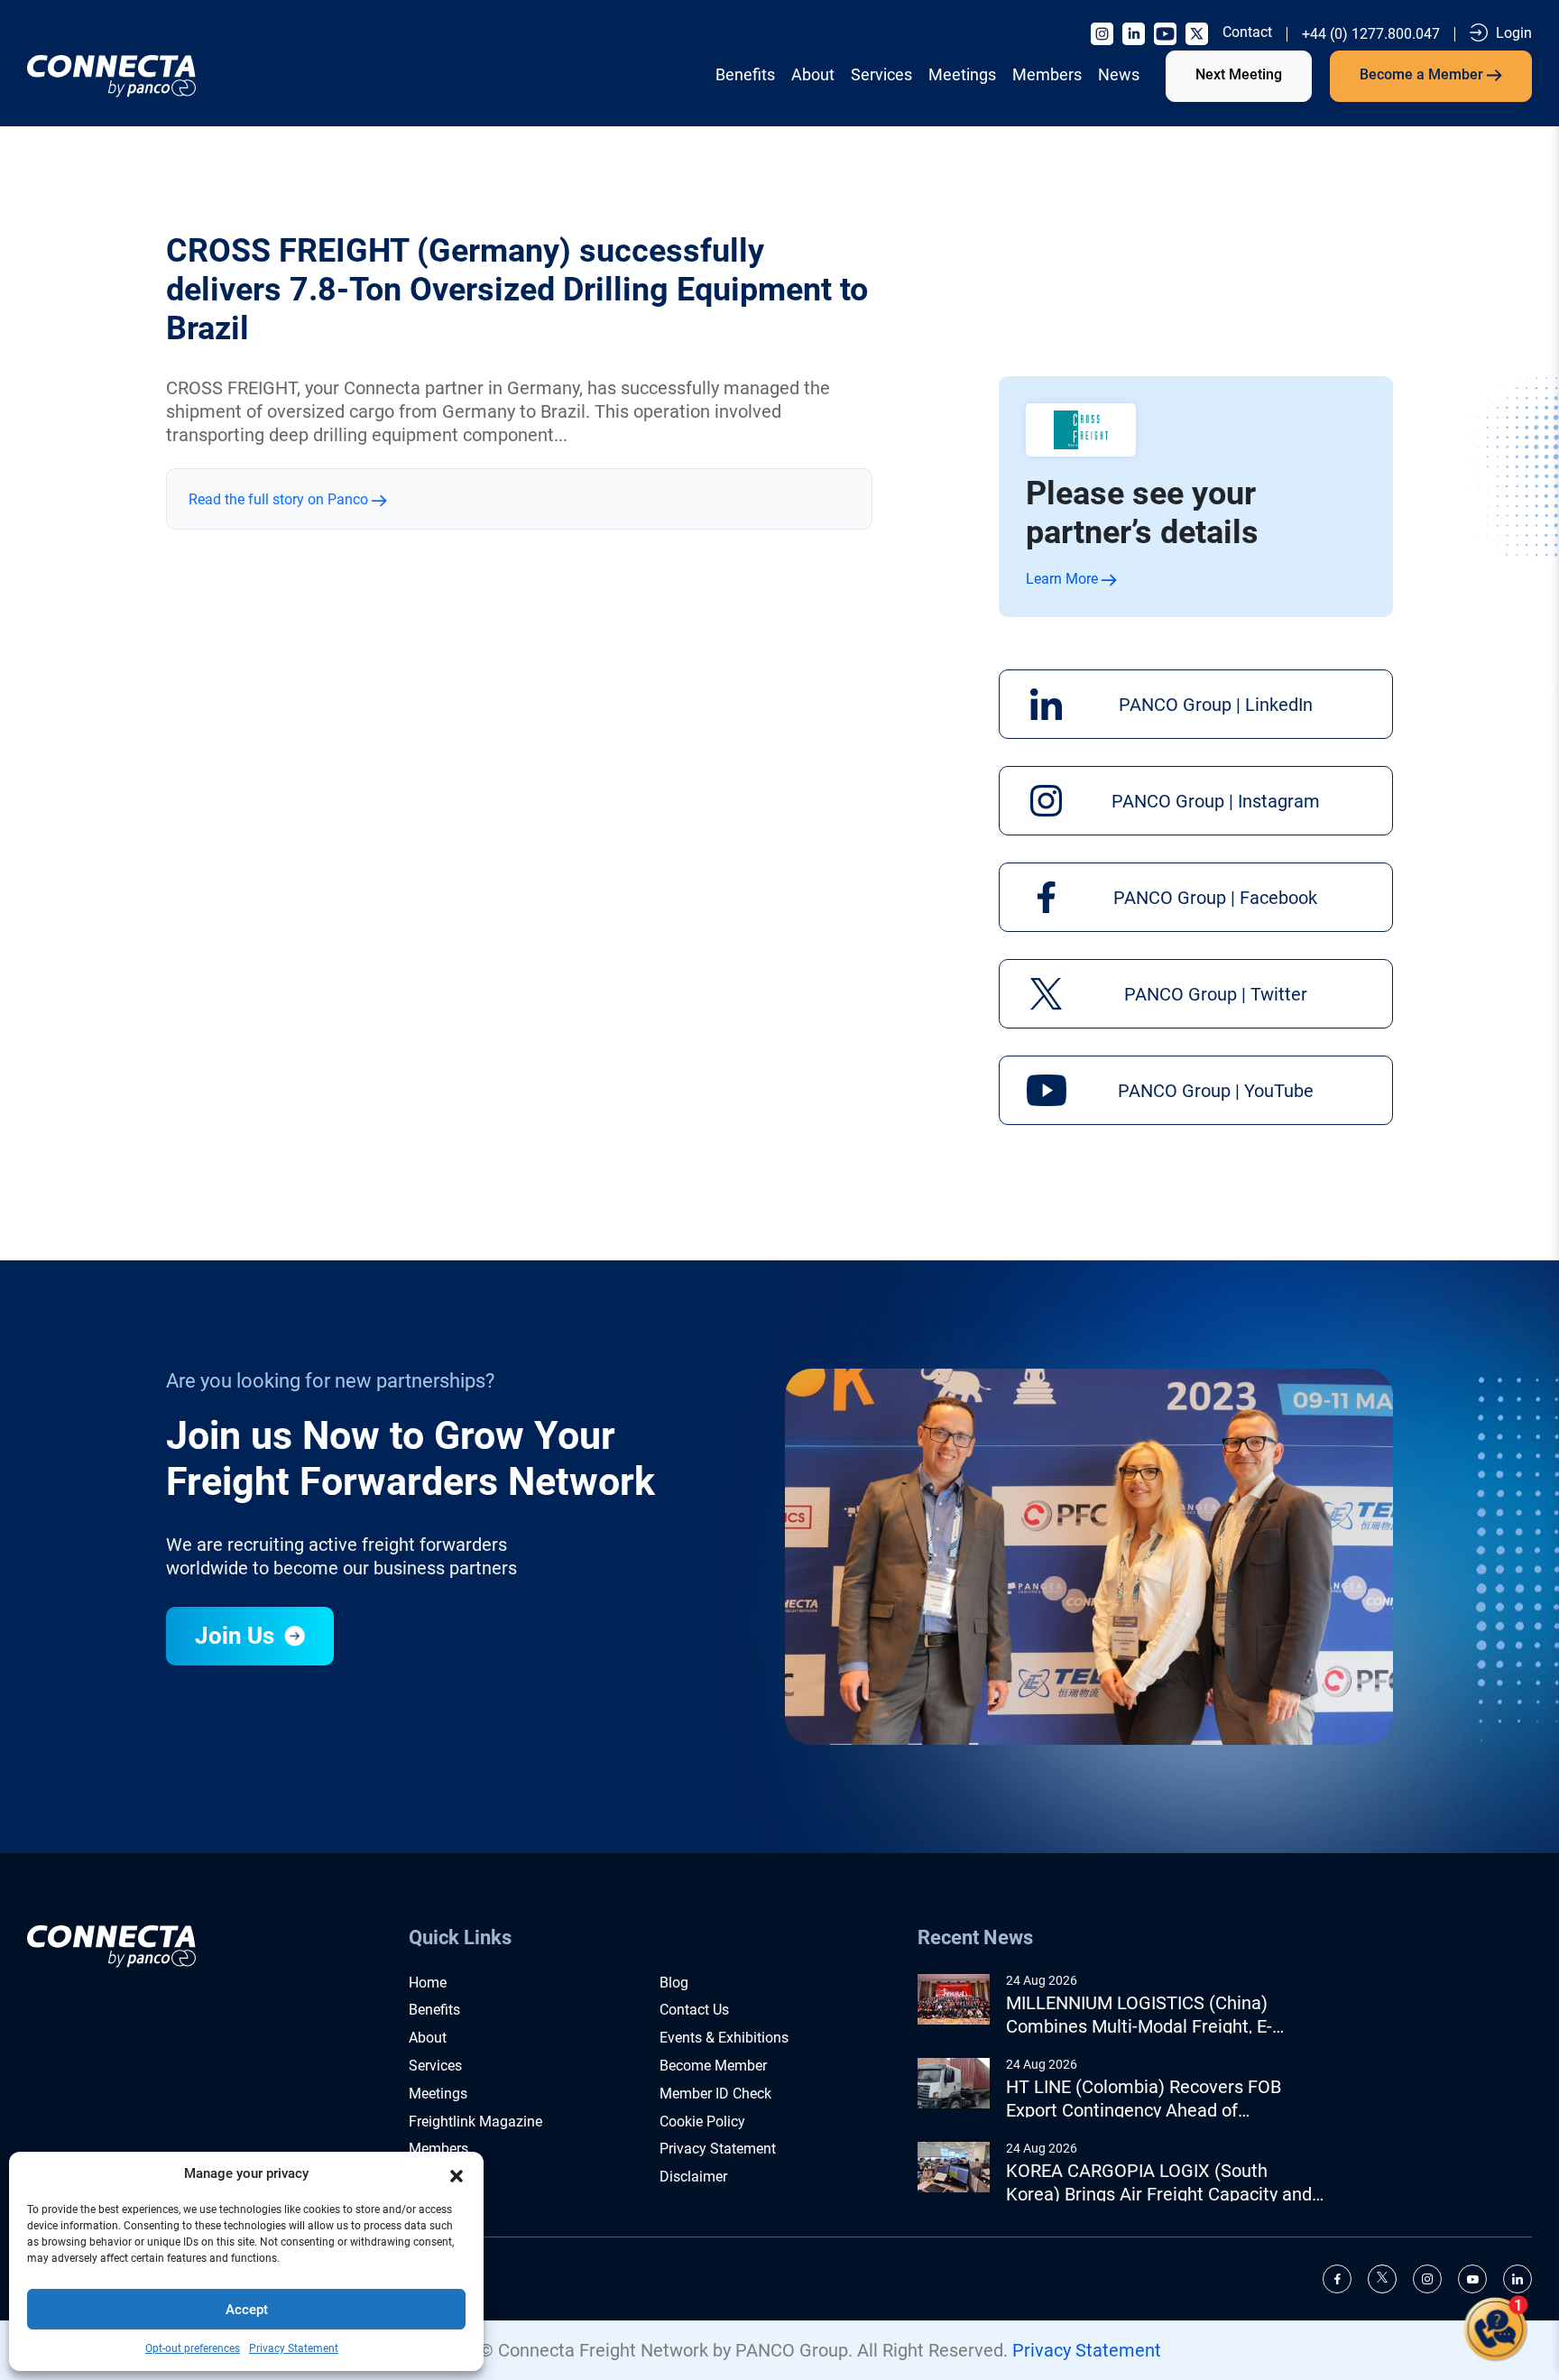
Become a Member (1423, 74)
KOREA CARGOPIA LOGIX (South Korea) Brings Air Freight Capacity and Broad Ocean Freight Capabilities (1159, 2183)
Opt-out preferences (193, 2348)
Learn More (1064, 579)
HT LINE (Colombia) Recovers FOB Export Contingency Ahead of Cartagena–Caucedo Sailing (1144, 2099)
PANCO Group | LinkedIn (1216, 705)
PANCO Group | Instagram (1216, 801)
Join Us (237, 1636)
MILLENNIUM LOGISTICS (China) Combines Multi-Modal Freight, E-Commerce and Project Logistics (1139, 2015)
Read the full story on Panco (280, 499)
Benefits (745, 74)
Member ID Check (715, 2094)
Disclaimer (693, 2177)
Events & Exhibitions (724, 2038)
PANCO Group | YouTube (1216, 1091)
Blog (674, 1983)
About (813, 74)
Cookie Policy (702, 2122)
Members (1047, 74)
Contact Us (694, 2010)
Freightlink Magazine (475, 2122)
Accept (247, 2310)
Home (428, 1983)
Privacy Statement (294, 2348)
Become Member (713, 2066)
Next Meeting (1239, 74)
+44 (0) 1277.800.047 (1371, 34)
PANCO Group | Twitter (1216, 994)
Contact (1247, 32)
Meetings (962, 74)
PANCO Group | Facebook (1215, 898)
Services (881, 74)
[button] (457, 2174)
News (1119, 74)
